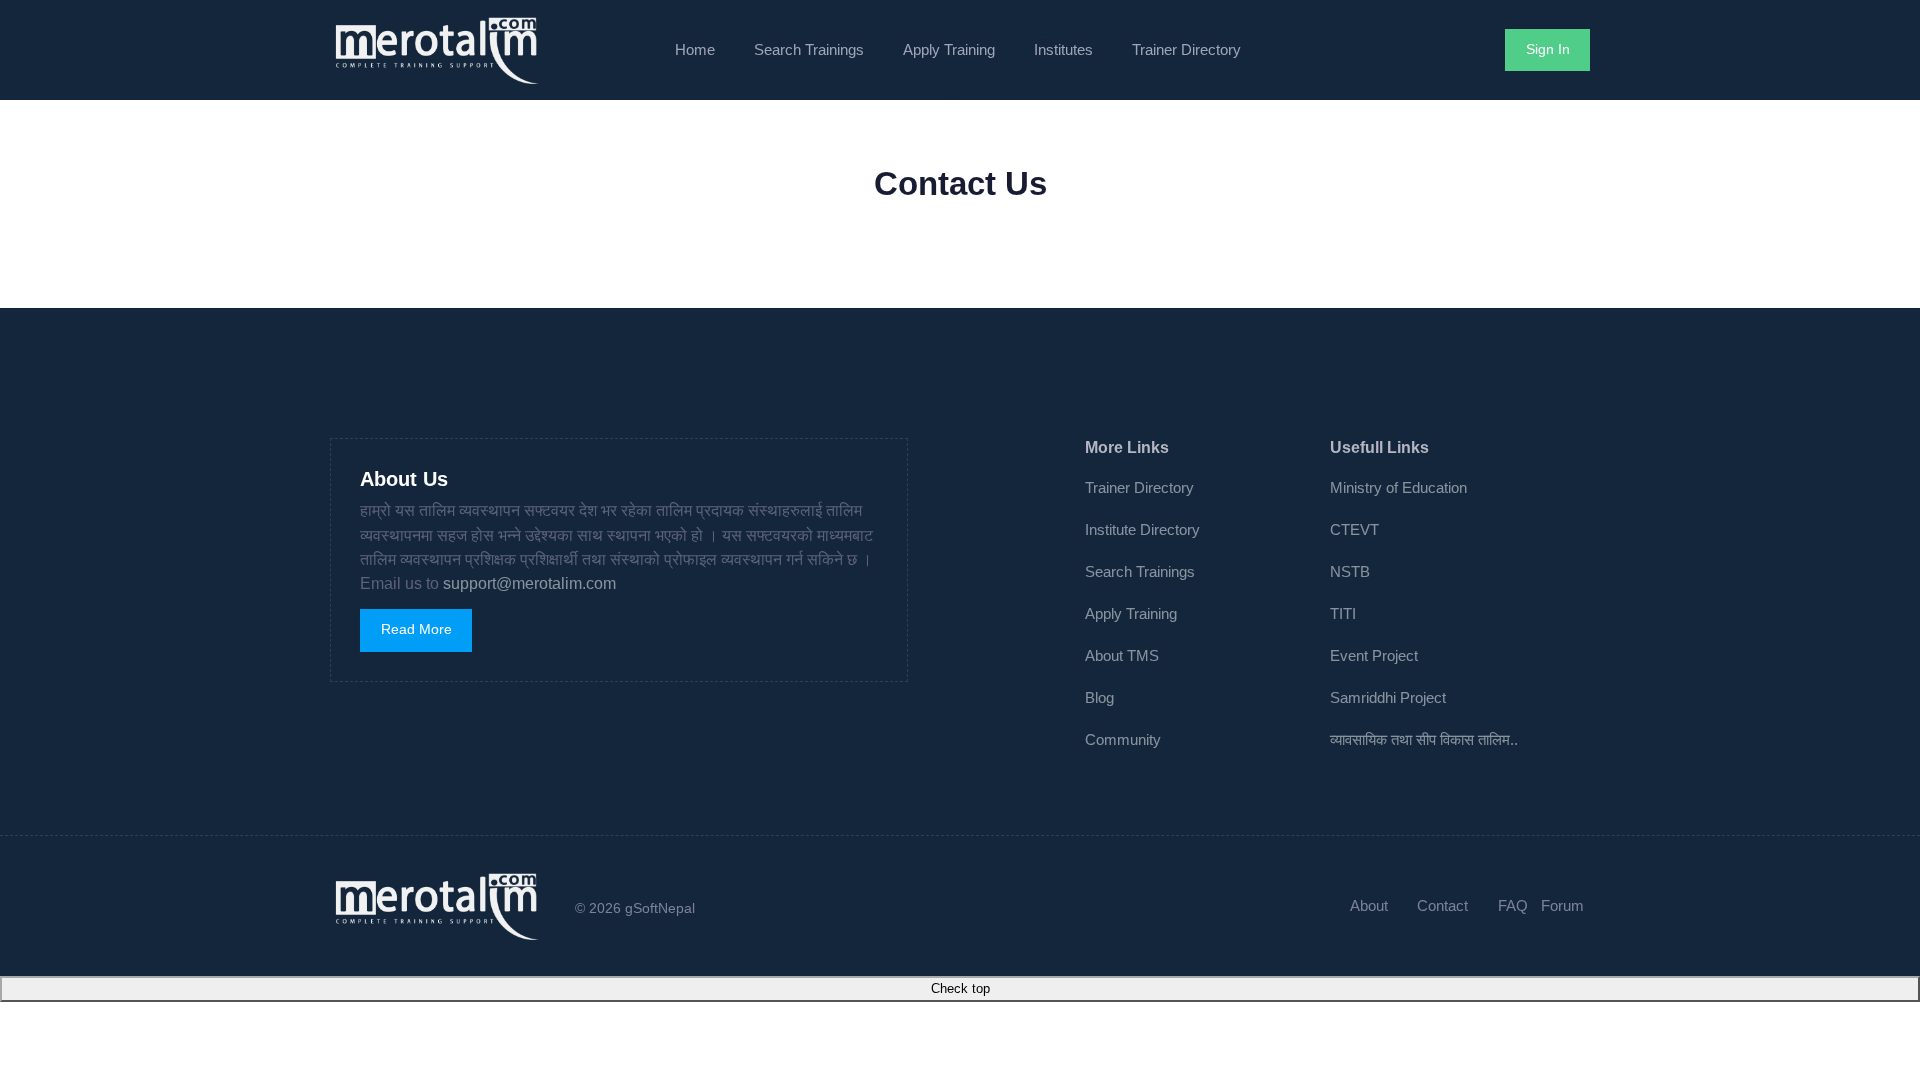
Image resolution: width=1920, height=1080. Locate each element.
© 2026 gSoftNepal (635, 908)
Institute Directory (1142, 529)
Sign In (1548, 49)
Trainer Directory (1186, 49)
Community (1123, 739)
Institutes (1063, 49)
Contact (1442, 905)
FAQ (1513, 905)
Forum (1562, 905)
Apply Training (949, 49)
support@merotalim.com (529, 583)
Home (695, 49)
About (1369, 905)
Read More (416, 629)
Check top (960, 988)
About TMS (1122, 655)
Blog (1099, 697)
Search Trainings (809, 49)
